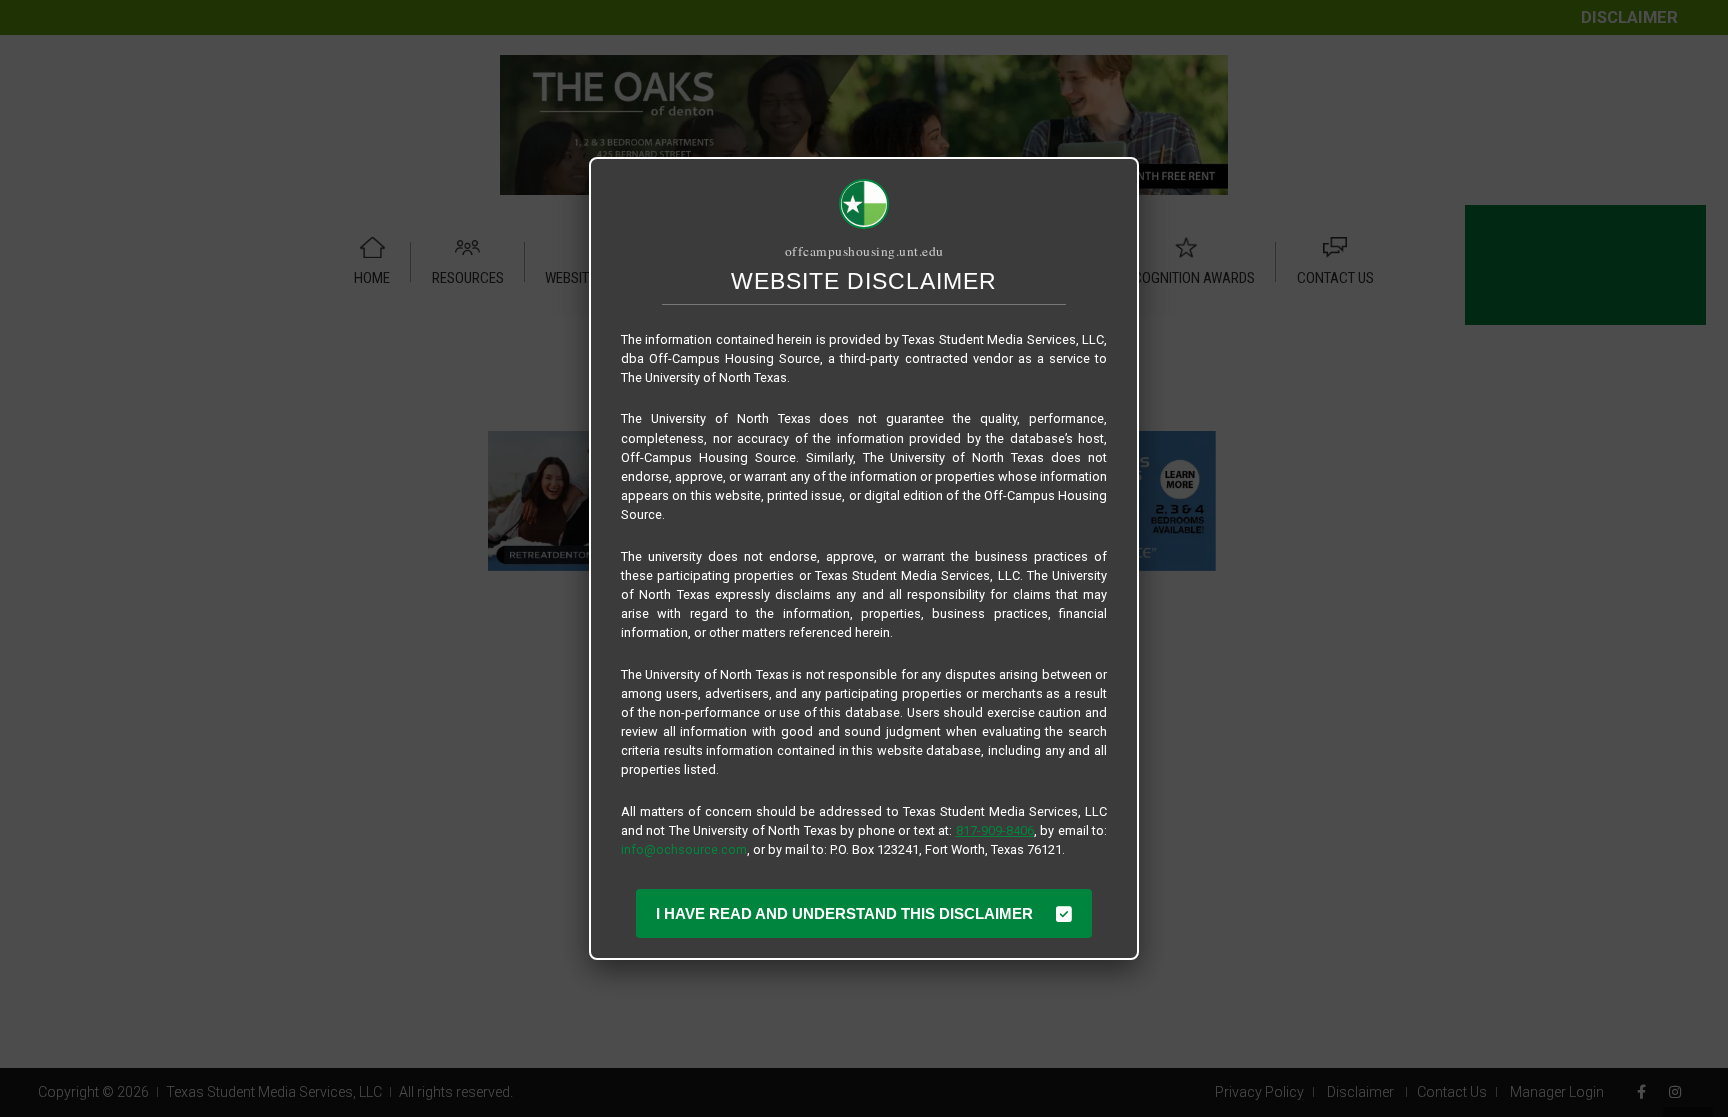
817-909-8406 (995, 830)
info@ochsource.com (684, 849)
